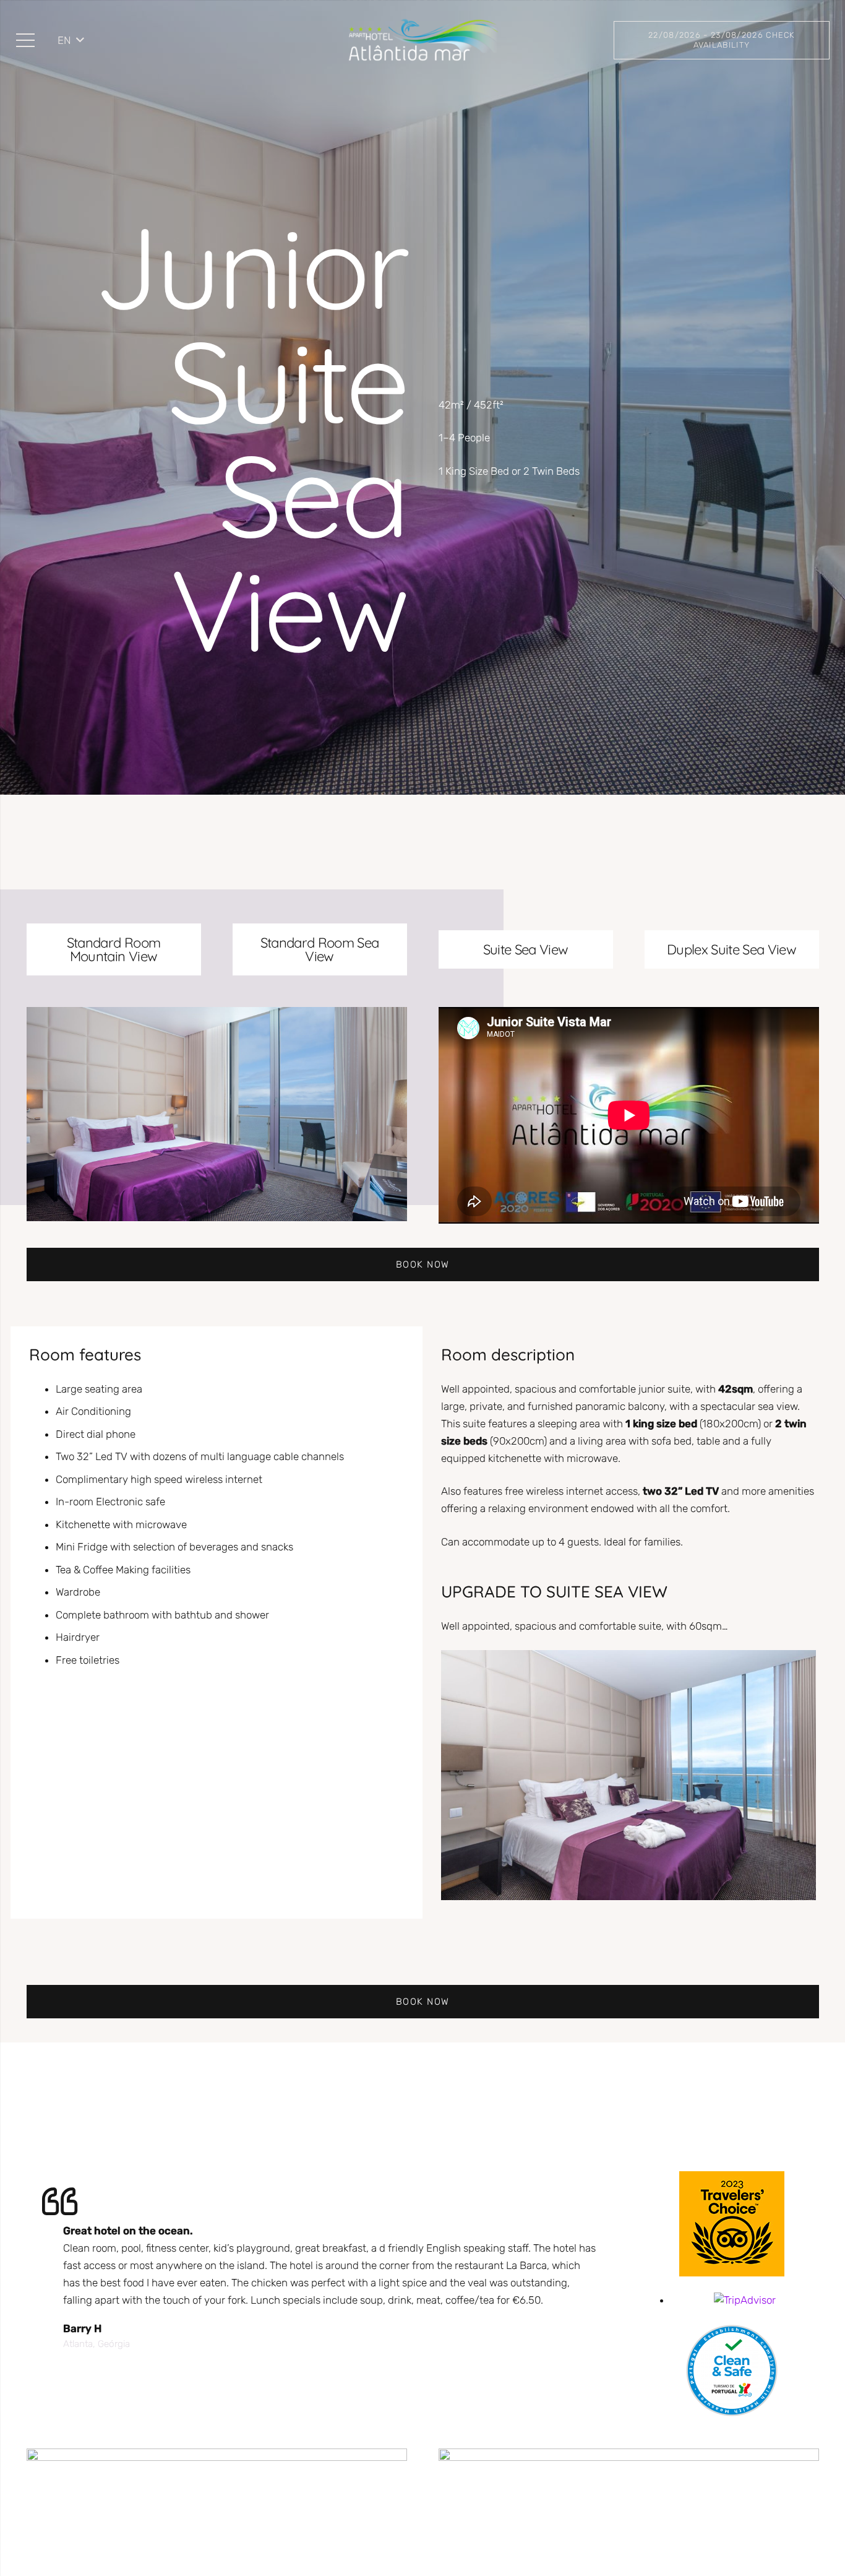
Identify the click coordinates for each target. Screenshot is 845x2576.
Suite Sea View (526, 949)
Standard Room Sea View (320, 949)
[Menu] (25, 40)
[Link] (422, 40)
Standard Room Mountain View (114, 949)
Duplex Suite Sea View (731, 949)
